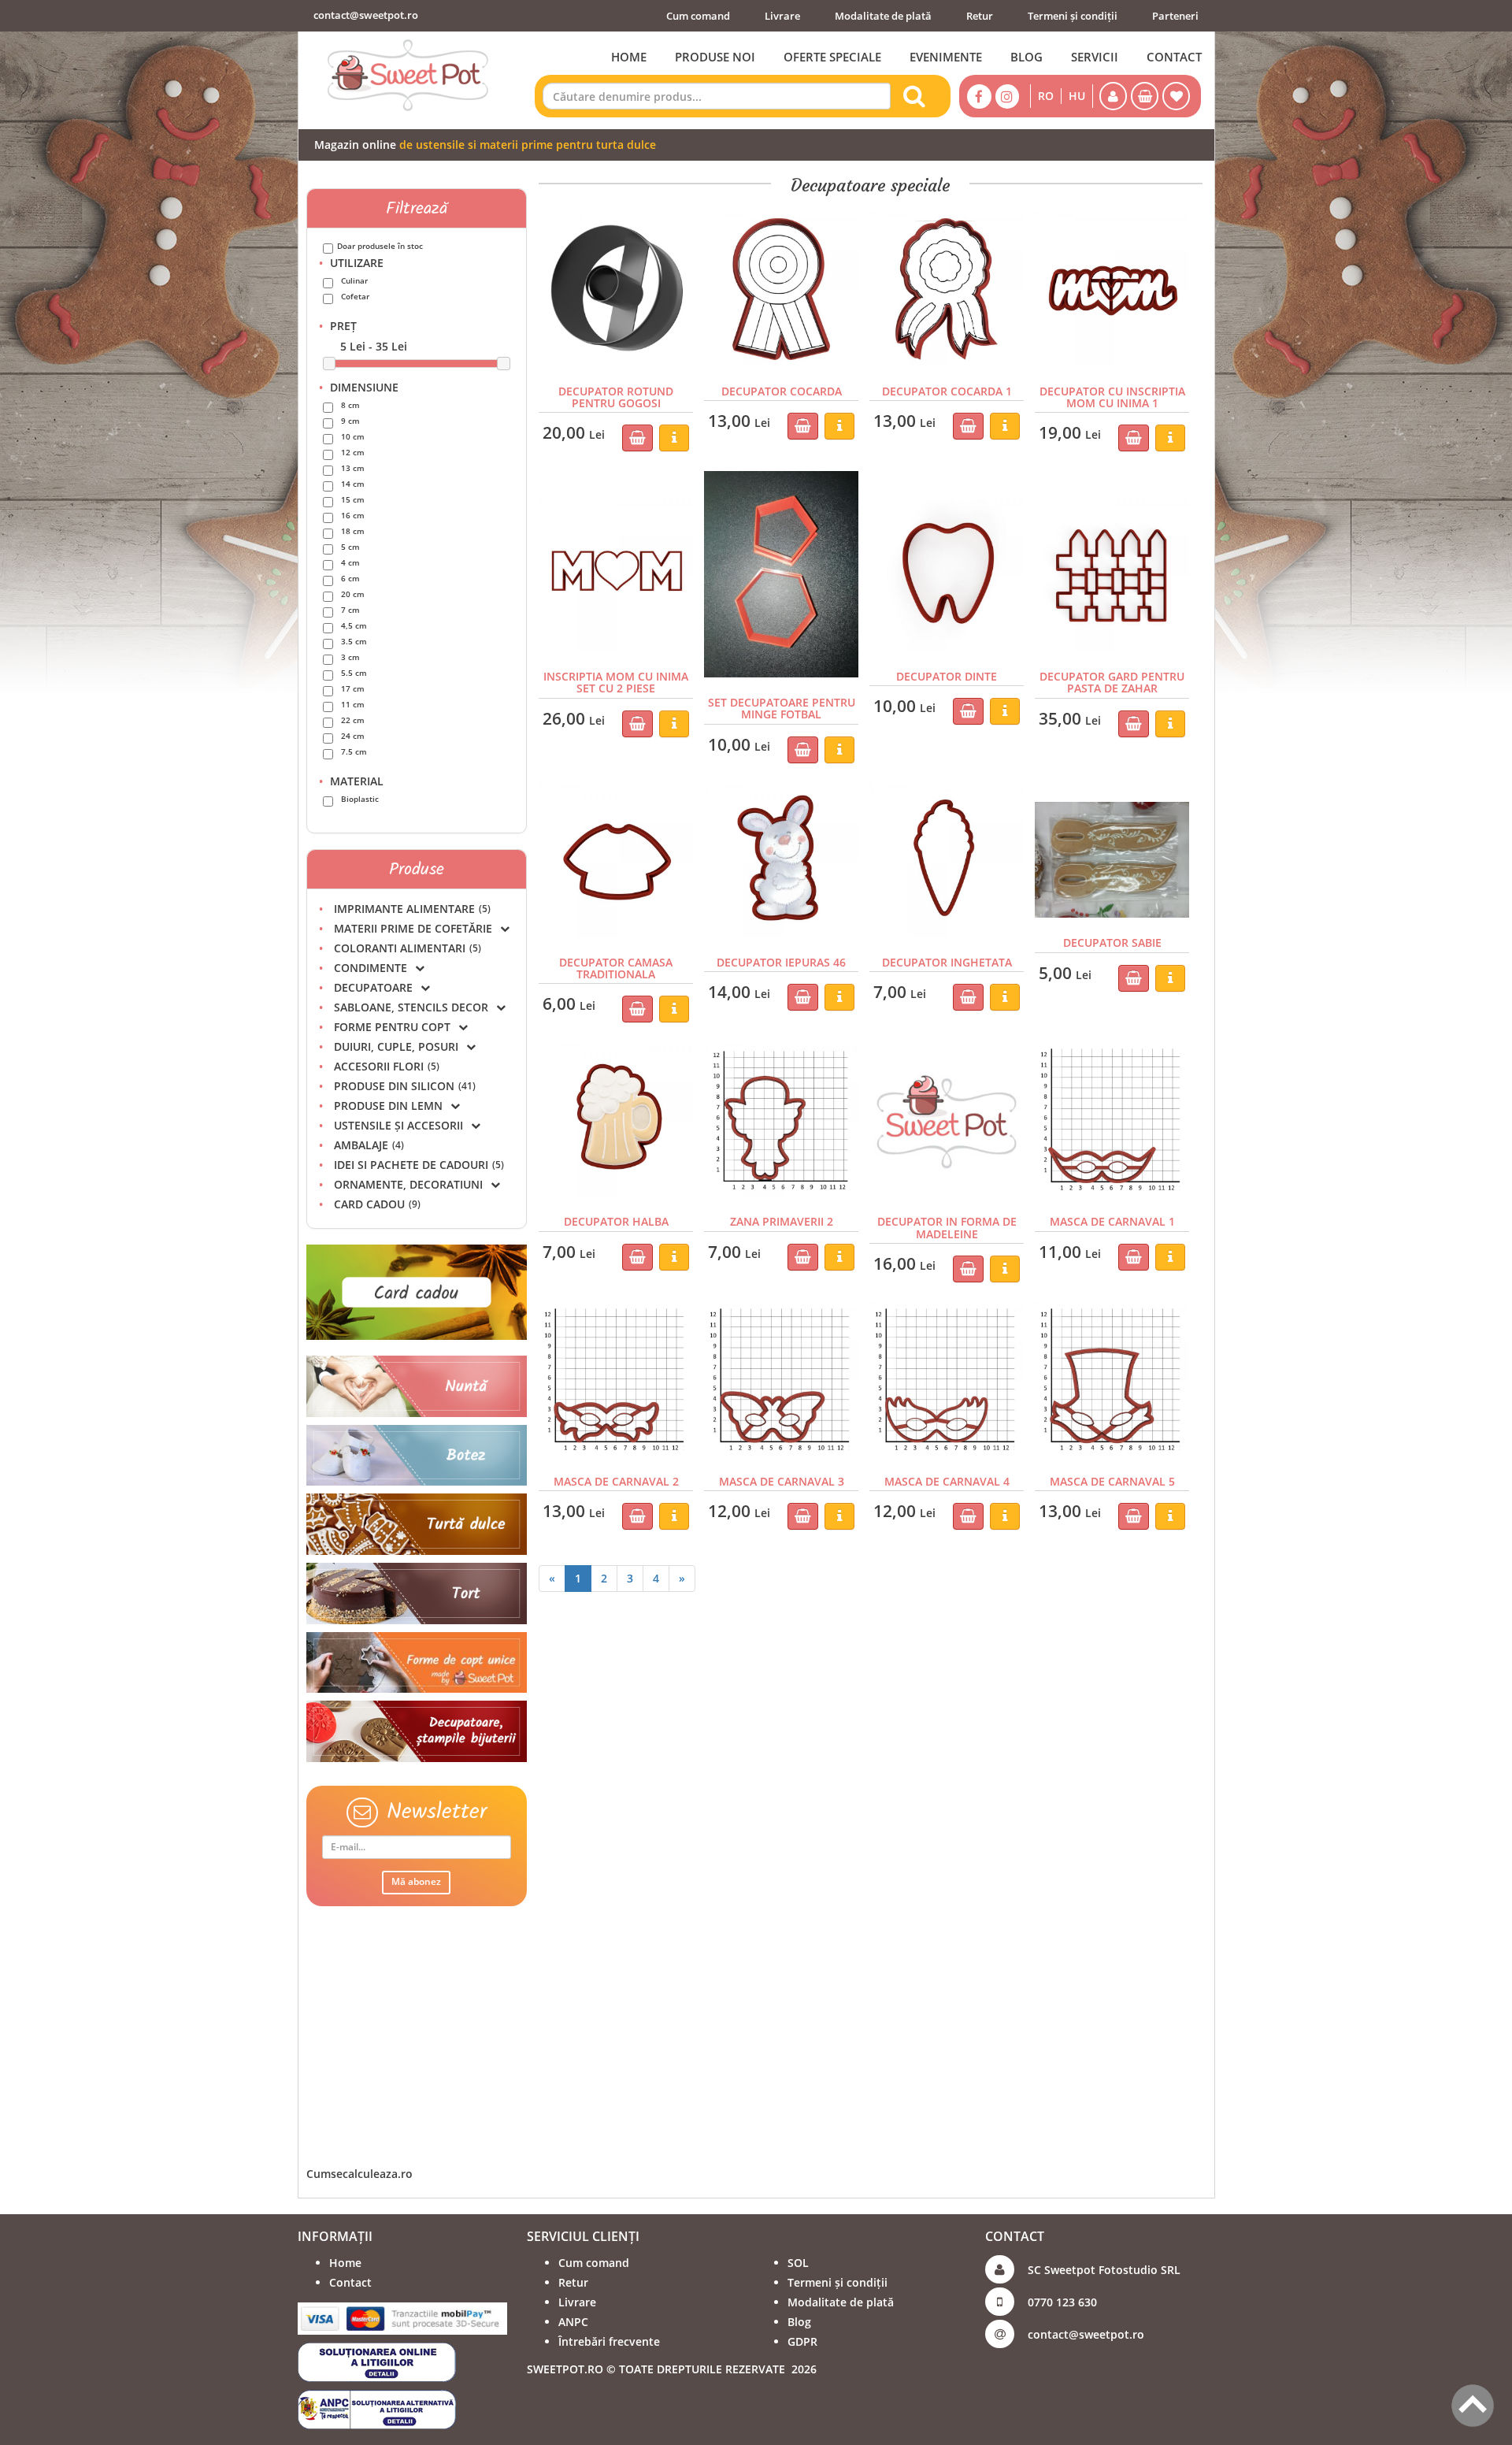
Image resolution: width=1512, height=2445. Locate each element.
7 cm (350, 610)
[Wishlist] (1176, 96)
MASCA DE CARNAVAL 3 (782, 1481)
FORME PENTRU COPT (392, 1027)
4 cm (350, 562)
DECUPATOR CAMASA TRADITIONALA (616, 968)
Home (345, 2263)
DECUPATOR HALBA (616, 1221)
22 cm (353, 720)
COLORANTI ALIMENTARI (408, 948)
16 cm (353, 515)
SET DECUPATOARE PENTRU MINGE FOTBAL (782, 708)
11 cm (353, 704)
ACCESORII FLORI (387, 1066)
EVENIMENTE (946, 57)
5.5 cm (354, 673)
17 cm (353, 688)
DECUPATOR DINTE (947, 676)
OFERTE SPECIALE (832, 57)
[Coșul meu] (1145, 96)
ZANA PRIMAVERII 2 (782, 1221)
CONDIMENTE (371, 968)
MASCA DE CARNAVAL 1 (1112, 1221)
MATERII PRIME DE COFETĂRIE (413, 928)
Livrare (782, 16)
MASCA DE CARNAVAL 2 (616, 1481)
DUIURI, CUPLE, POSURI (396, 1046)
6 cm (350, 578)
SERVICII (1095, 57)
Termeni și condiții (1073, 16)
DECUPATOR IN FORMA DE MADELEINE (947, 1227)
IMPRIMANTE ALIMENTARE (412, 909)
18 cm (353, 531)
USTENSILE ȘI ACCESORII (398, 1125)
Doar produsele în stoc (380, 246)
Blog (799, 2322)
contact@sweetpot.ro (366, 15)
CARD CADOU (377, 1204)
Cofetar (355, 296)
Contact (350, 2282)
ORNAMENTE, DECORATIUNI (408, 1184)
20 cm (353, 594)
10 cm (353, 436)
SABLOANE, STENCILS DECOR (411, 1007)
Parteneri (1175, 16)
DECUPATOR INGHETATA (947, 962)
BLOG (1027, 57)
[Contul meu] (1113, 96)
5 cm (350, 547)
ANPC (573, 2322)
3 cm (350, 657)
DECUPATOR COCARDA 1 (947, 391)
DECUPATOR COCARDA (782, 391)
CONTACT (1174, 57)
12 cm (353, 452)
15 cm (353, 499)
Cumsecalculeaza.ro (359, 2174)
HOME (629, 57)
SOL (798, 2263)
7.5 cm (354, 751)
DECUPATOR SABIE (1112, 942)
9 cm (350, 421)
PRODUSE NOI (715, 57)
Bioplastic (360, 799)
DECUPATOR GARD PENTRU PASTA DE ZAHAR (1112, 682)
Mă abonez (416, 1881)
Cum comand (698, 16)
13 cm (353, 468)
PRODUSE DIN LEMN (388, 1106)
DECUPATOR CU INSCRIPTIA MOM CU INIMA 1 (1112, 397)
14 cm (353, 484)
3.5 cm (354, 641)
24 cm (353, 736)
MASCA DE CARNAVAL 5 (1112, 1481)
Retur (980, 16)
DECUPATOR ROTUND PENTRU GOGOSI (616, 397)
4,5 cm (354, 625)
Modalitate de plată (883, 16)
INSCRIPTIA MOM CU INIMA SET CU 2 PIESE (616, 682)
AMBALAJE (369, 1145)
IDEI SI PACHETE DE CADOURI (419, 1165)
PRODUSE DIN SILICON (405, 1086)
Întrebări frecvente (609, 2341)
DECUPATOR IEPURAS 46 (781, 962)
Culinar (354, 280)
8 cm (350, 405)
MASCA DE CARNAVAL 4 (947, 1481)
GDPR (802, 2341)
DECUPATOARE (373, 987)
